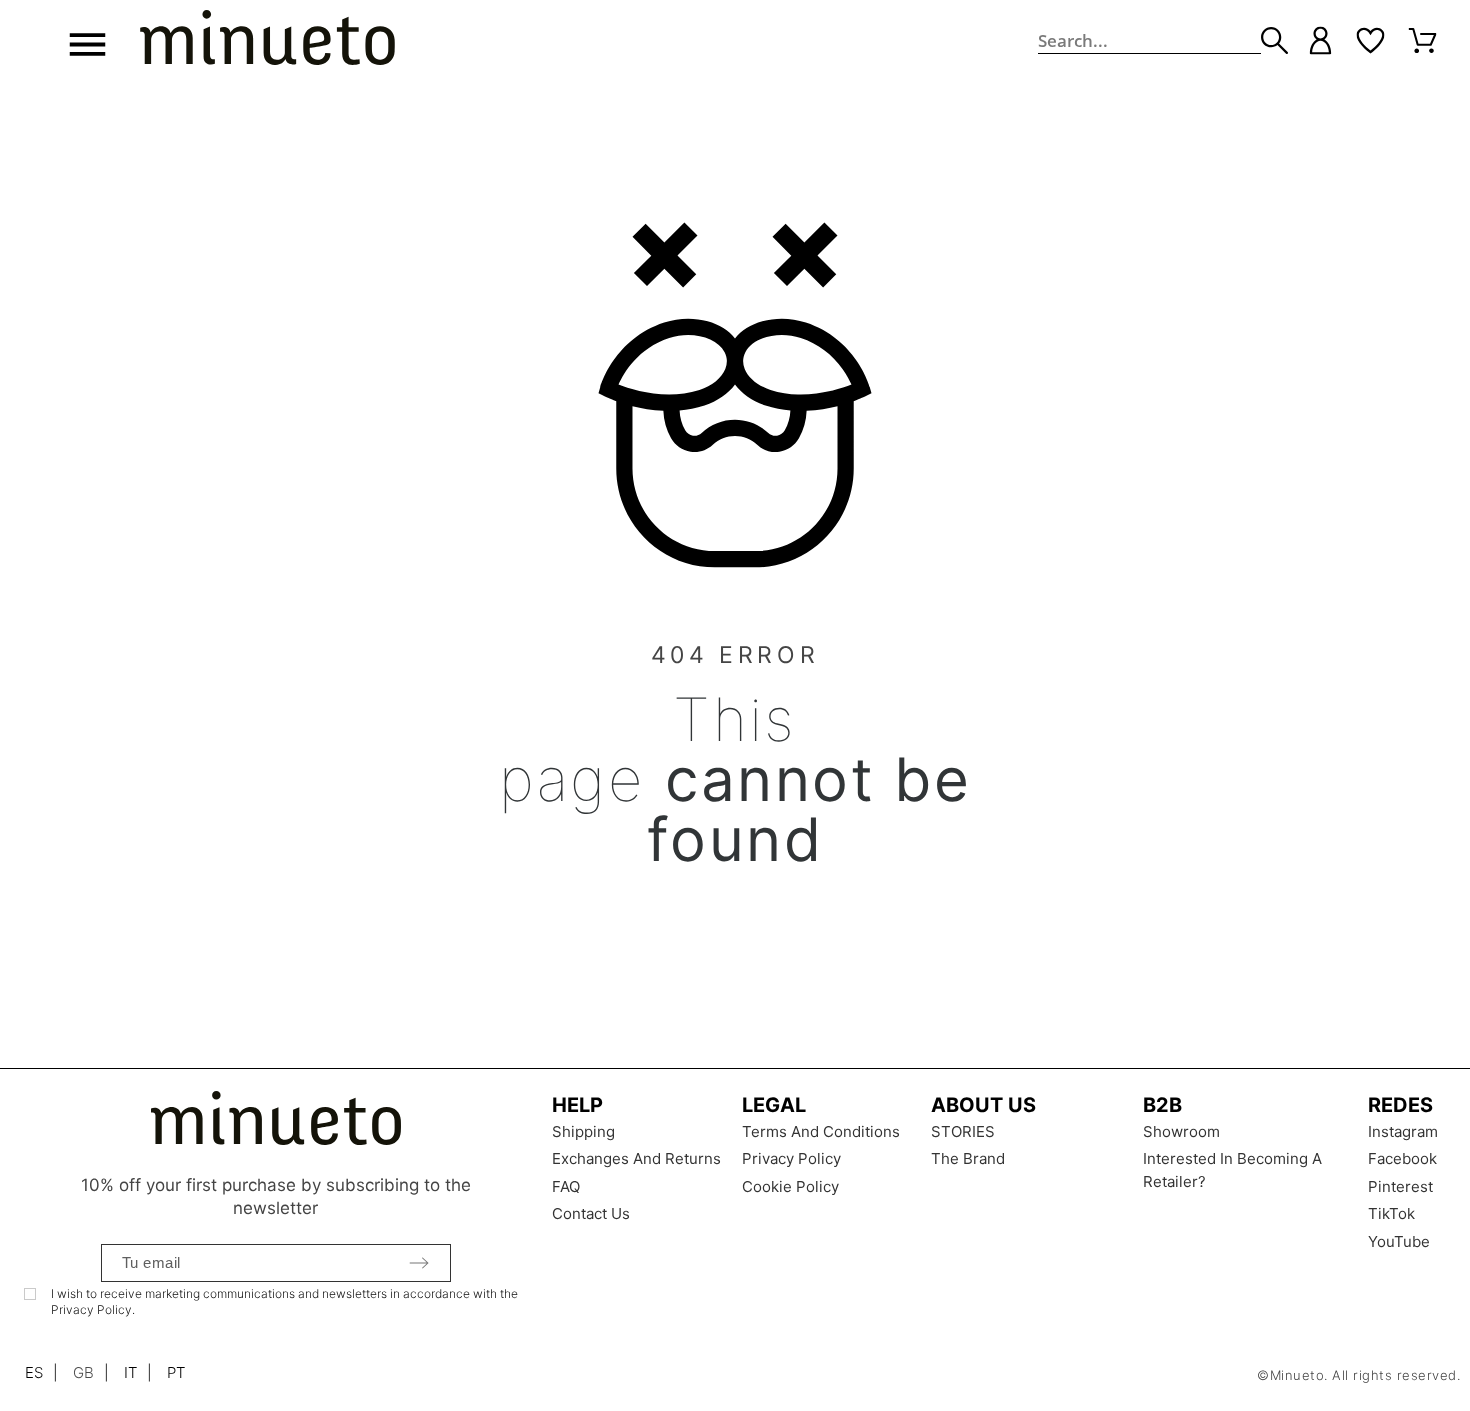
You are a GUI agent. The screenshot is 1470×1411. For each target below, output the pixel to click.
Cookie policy (790, 1186)
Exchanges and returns (636, 1158)
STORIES (963, 1131)
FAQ (566, 1186)
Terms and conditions (821, 1131)
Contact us (591, 1213)
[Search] (1274, 40)
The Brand (968, 1158)
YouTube (1399, 1241)
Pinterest (1400, 1186)
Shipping (583, 1131)
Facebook (1402, 1158)
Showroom (1181, 1131)
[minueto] (267, 41)
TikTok (1391, 1213)
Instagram (1403, 1131)
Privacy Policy (791, 1158)
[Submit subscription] (419, 1263)
